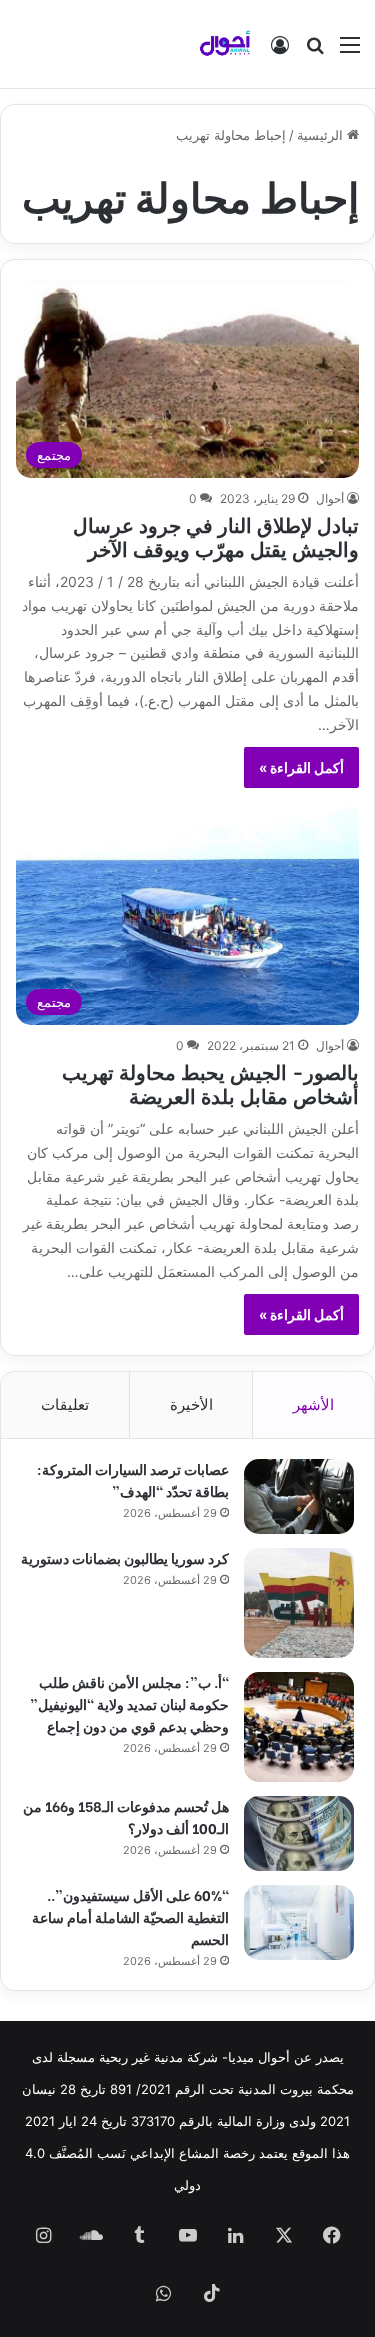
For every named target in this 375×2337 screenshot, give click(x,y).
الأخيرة (191, 1404)
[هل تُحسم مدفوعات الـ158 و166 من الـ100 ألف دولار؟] (299, 1833)
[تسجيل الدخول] (280, 51)
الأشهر (313, 1404)
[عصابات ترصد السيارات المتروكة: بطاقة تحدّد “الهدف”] (299, 1496)
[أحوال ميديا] (225, 44)
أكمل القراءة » (301, 767)
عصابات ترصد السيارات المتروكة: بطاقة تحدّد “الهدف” (133, 1479)
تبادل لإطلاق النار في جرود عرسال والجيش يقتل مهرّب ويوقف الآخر (216, 535)
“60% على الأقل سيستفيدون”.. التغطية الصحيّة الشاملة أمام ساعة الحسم (130, 1916)
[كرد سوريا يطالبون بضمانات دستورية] (299, 1603)
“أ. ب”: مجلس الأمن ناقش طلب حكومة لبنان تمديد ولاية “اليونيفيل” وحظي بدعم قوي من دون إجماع (129, 1703)
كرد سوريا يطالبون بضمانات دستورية (125, 1557)
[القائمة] (350, 51)
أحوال (330, 498)
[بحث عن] (315, 51)
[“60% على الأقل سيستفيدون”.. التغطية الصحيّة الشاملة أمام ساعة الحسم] (299, 1922)
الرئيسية (322, 135)
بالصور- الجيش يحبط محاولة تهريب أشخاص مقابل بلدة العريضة (210, 1082)
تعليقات (65, 1404)
